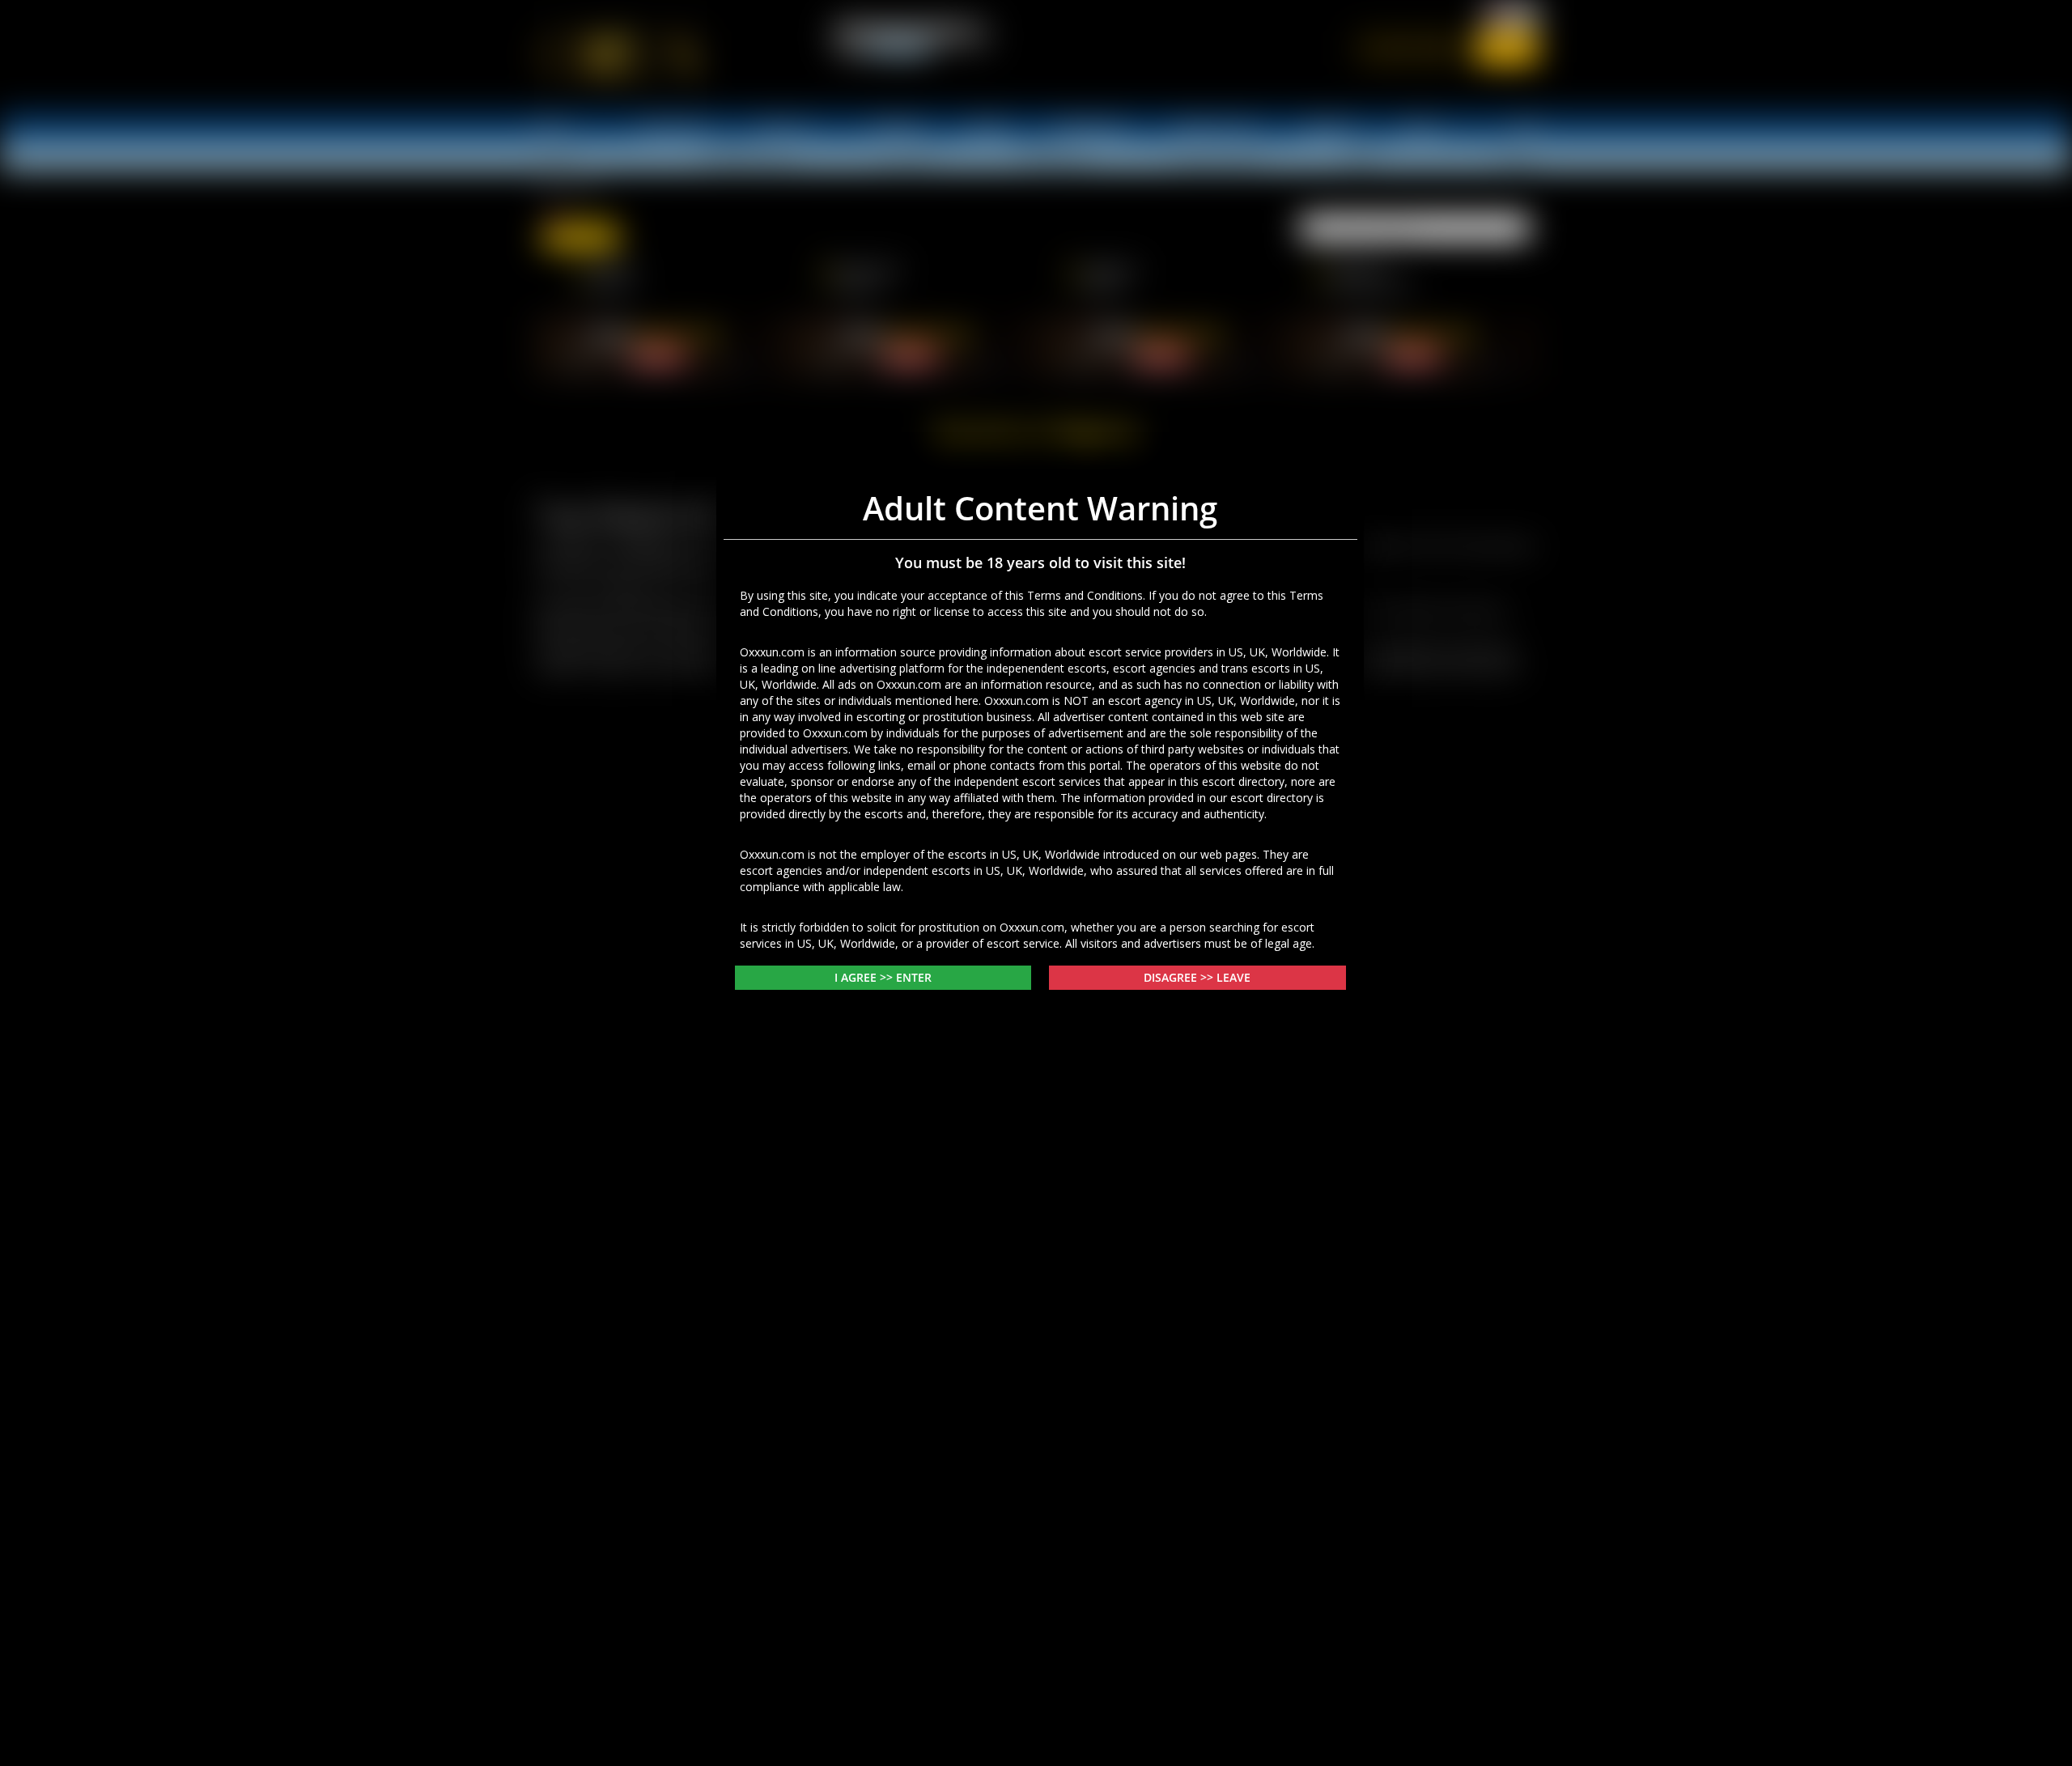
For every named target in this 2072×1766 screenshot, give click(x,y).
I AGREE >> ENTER (883, 1127)
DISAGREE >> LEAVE (1197, 1127)
